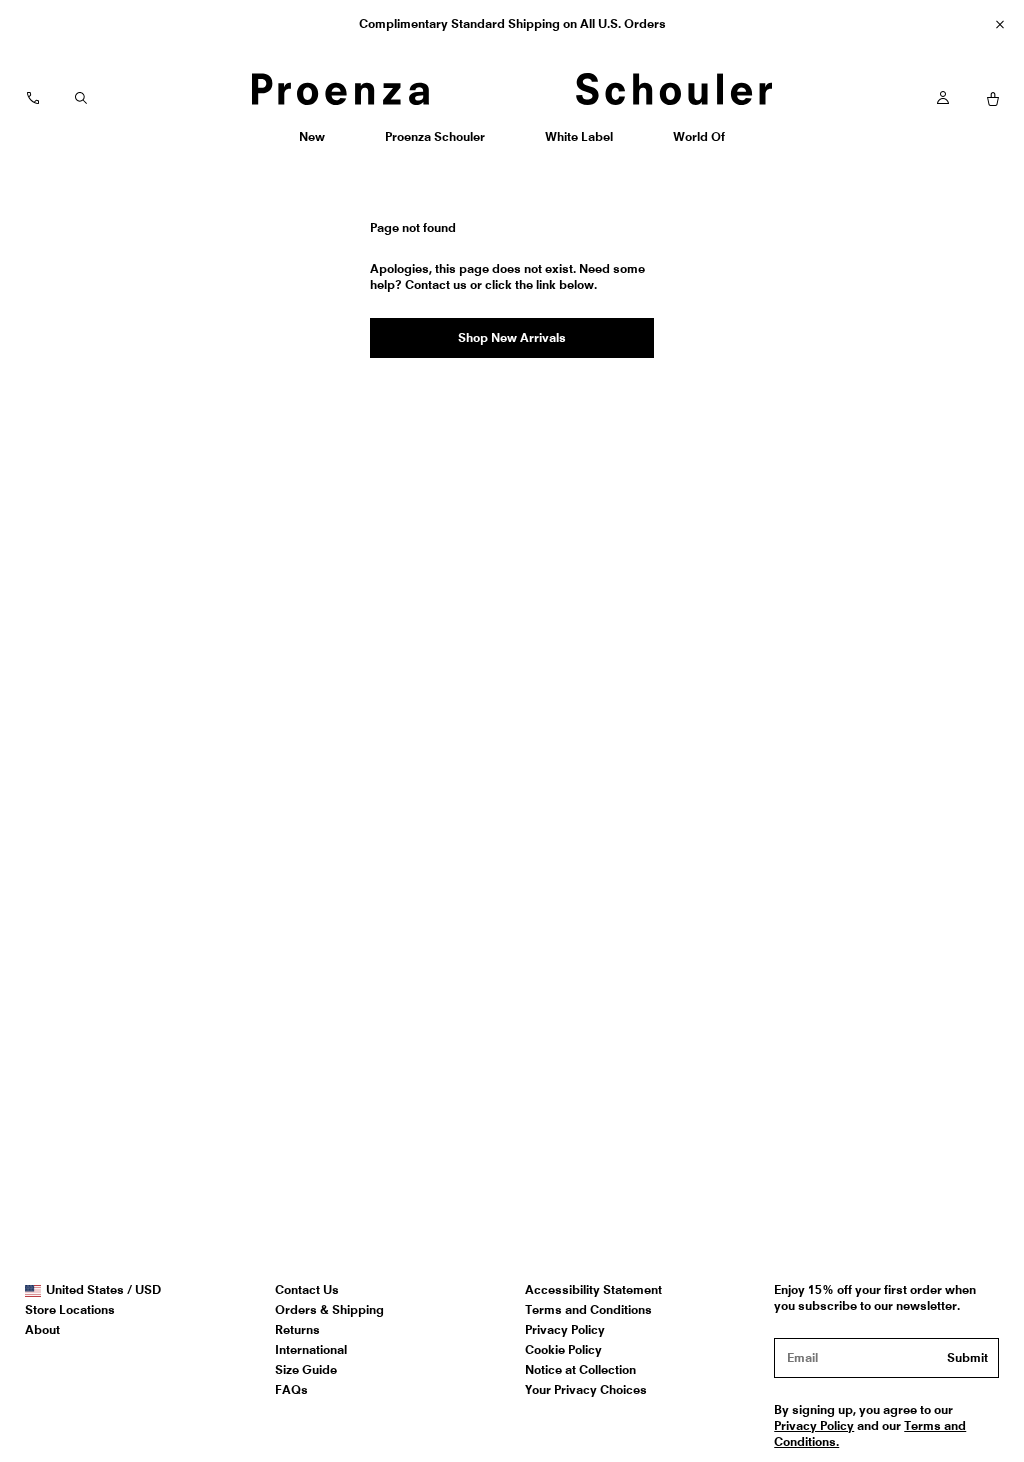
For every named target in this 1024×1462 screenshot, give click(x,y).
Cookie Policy (563, 1349)
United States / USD (103, 1290)
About (42, 1329)
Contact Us (307, 1289)
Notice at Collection (580, 1369)
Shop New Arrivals (512, 337)
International (311, 1349)
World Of (700, 143)
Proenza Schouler (434, 143)
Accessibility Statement (593, 1289)
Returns (297, 1329)
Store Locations (70, 1309)
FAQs (291, 1389)
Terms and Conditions (588, 1309)
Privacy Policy (565, 1329)
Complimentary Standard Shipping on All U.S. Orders (512, 23)
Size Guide (306, 1369)
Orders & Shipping (329, 1309)
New (319, 143)
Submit (967, 1357)
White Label (578, 143)
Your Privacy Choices (586, 1389)
